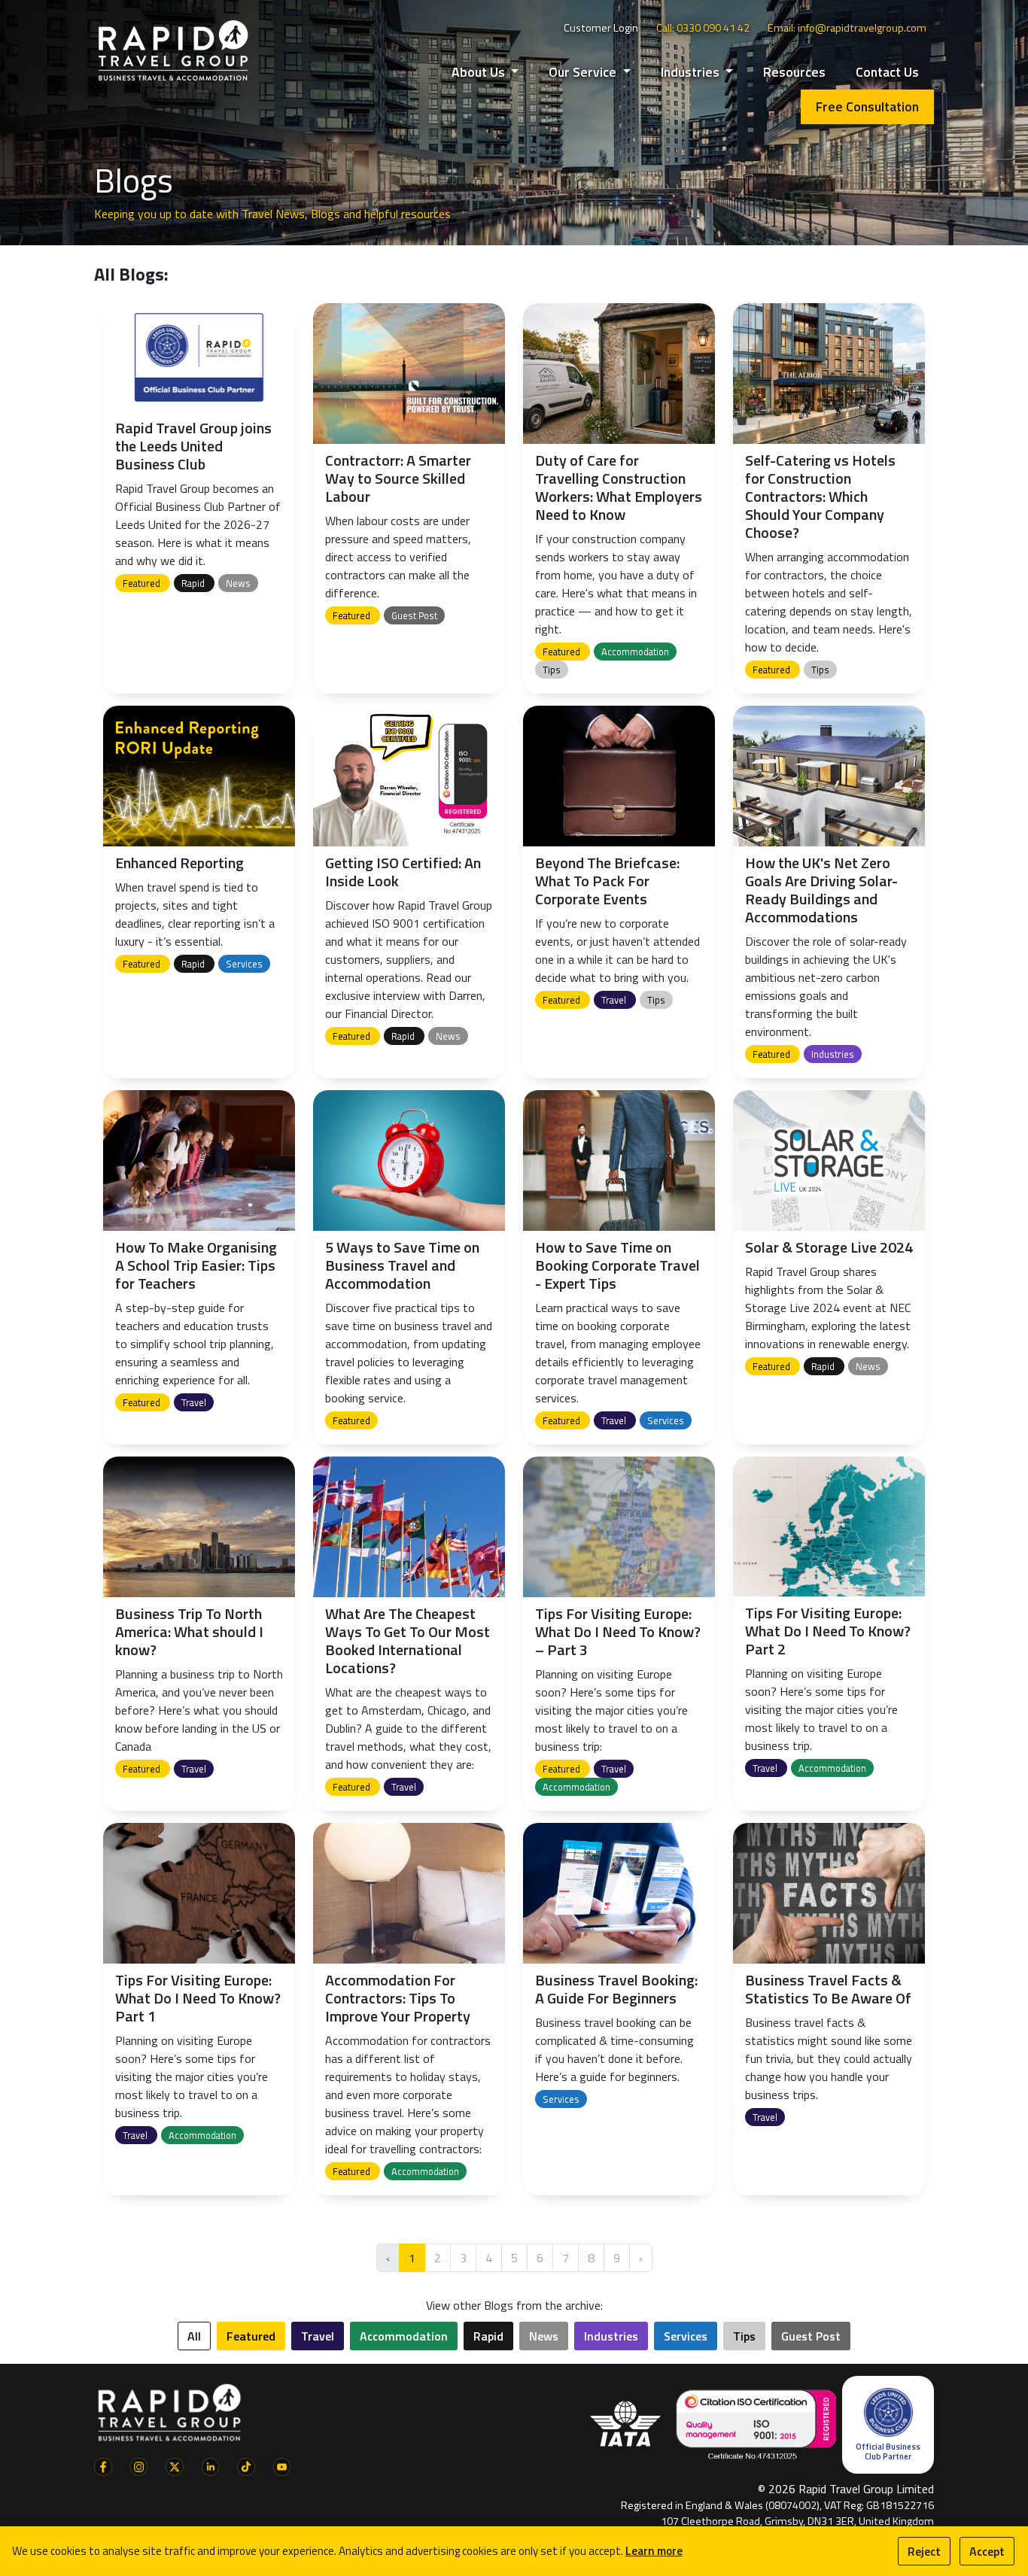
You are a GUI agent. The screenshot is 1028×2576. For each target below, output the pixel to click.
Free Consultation (867, 106)
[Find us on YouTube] (282, 2465)
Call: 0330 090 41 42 (703, 28)
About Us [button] (480, 72)
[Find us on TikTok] (246, 2465)
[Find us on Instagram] (139, 2465)
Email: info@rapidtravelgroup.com (847, 28)
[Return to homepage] (173, 50)
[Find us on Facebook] (103, 2465)
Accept (987, 2551)
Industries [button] (692, 72)
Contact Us (887, 72)
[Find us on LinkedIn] (211, 2465)
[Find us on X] (175, 2465)
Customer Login (601, 28)
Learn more (654, 2551)
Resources (794, 72)
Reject (924, 2551)
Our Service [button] (584, 72)
